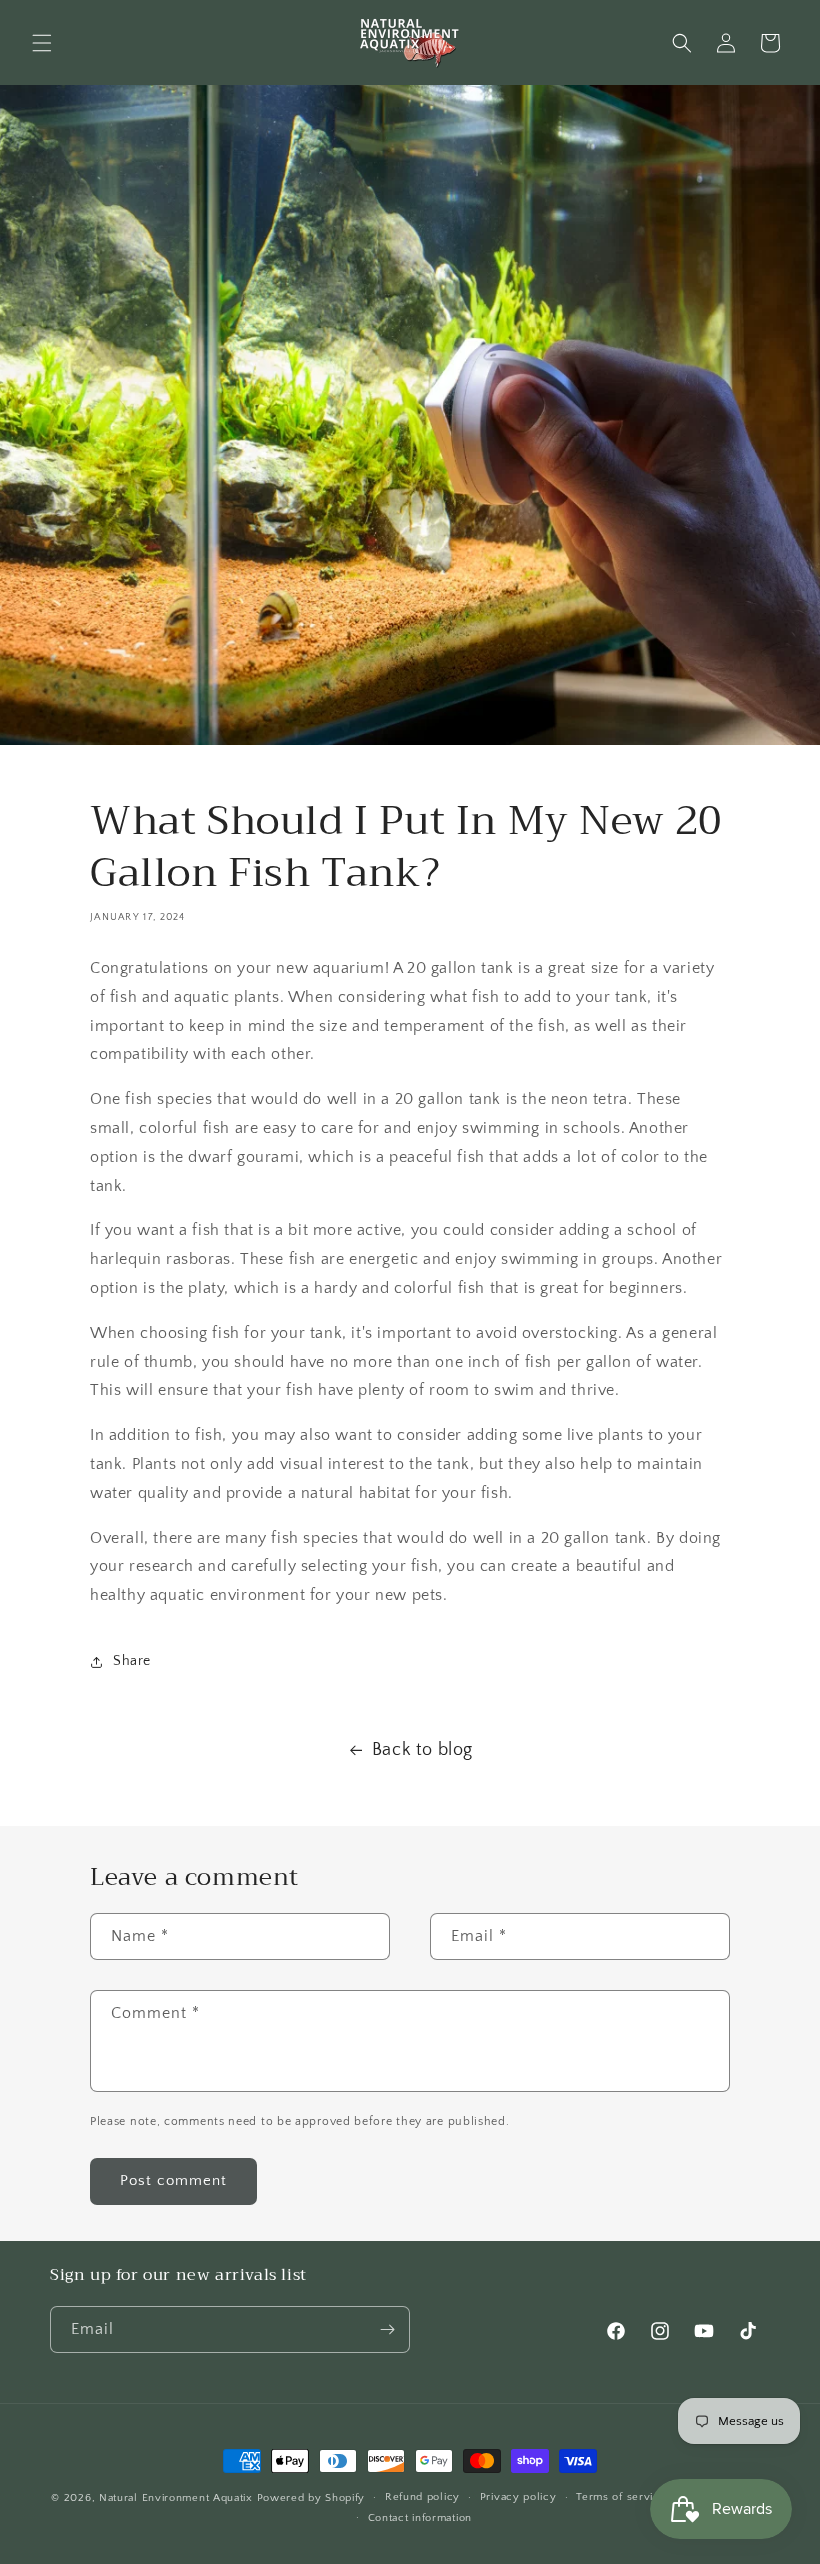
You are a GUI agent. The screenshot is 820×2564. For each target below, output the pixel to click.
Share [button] (132, 1661)
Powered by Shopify (311, 2498)
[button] (42, 43)
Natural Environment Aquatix (176, 2498)
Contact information (420, 2518)
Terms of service (621, 2497)
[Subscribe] (387, 2329)
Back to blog (422, 1750)
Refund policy (422, 2497)
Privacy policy (518, 2497)
